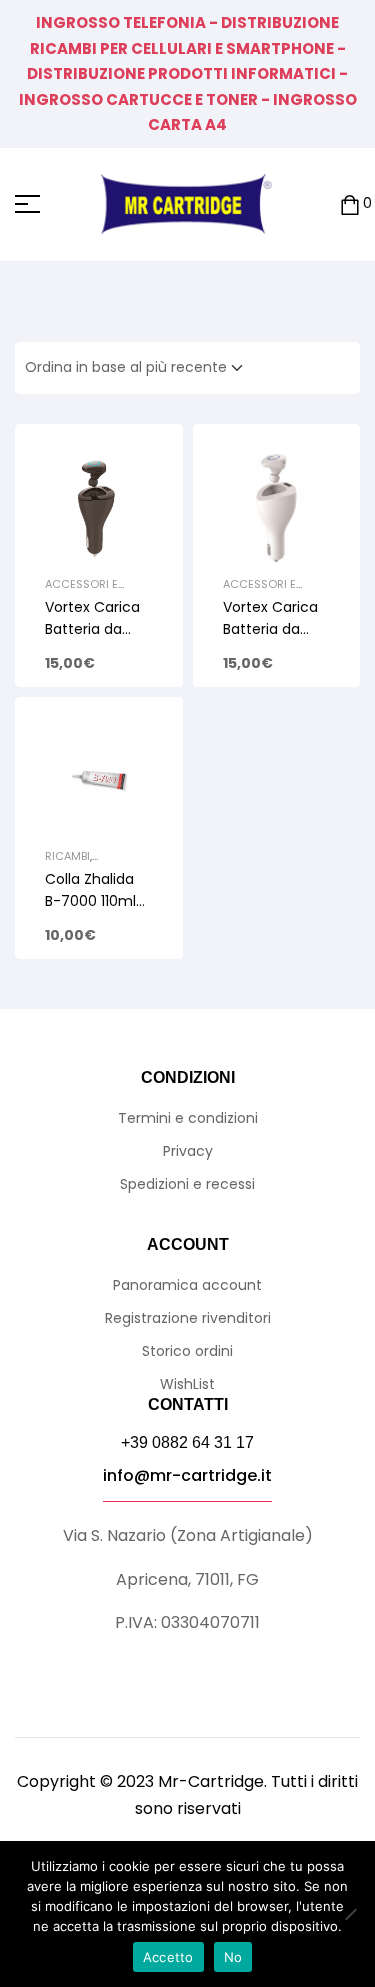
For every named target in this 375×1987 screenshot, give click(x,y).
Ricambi (67, 856)
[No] (350, 1914)
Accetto (168, 1957)
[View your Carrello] (350, 204)
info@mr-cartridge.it (187, 1475)
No (233, 1957)
